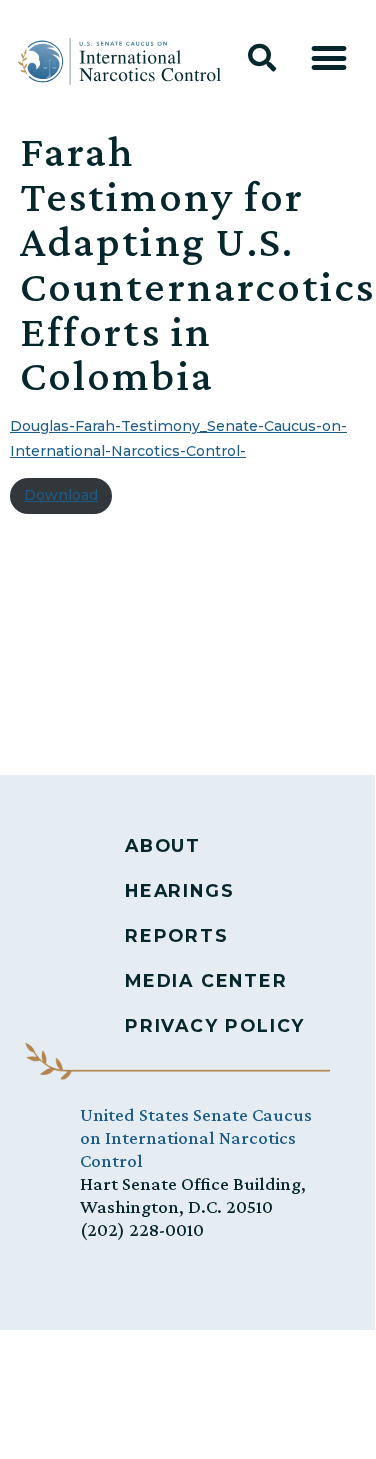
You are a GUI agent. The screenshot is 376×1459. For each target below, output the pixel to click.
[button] (262, 58)
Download (61, 495)
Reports (177, 935)
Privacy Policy (215, 1025)
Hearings (179, 890)
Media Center (206, 980)
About (163, 845)
